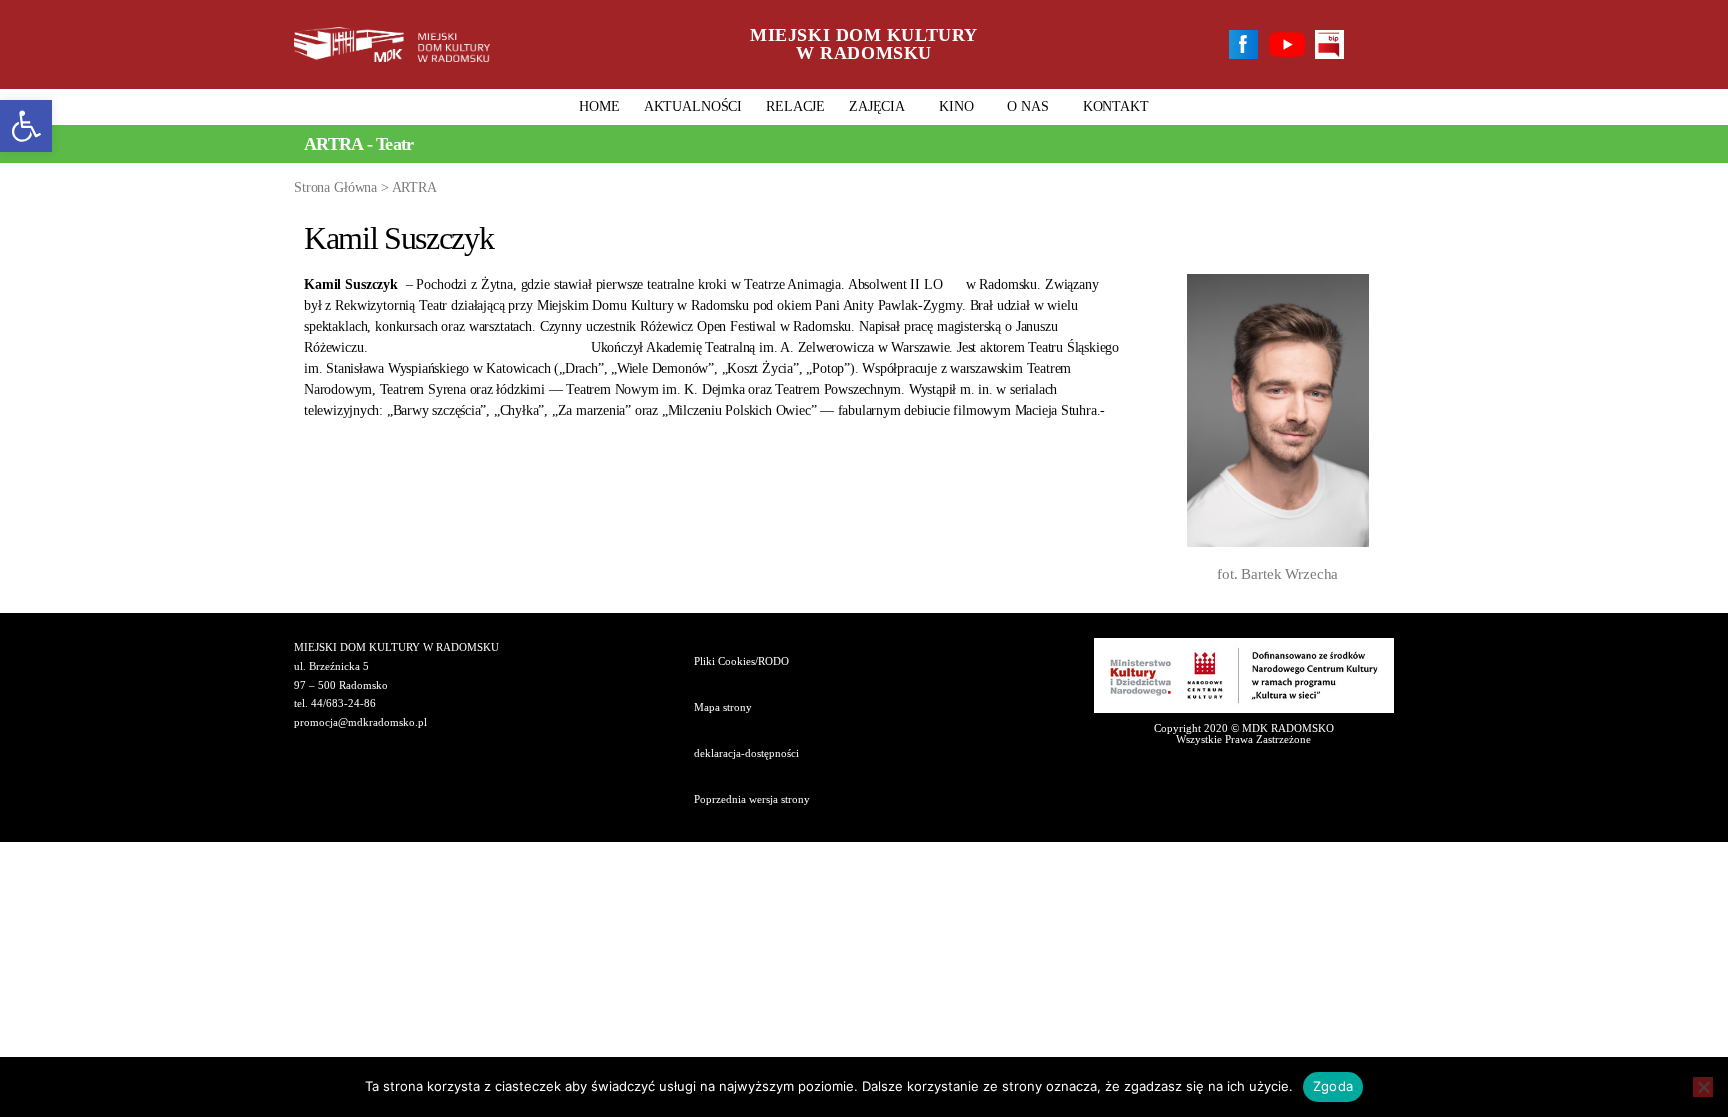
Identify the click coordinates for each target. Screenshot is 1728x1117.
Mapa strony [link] (723, 707)
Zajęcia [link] (877, 106)
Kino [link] (956, 106)
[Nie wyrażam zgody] (1703, 1087)
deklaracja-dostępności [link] (746, 753)
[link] (26, 126)
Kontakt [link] (1116, 106)
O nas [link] (1027, 106)
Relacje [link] (795, 106)
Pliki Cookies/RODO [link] (741, 661)
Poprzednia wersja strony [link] (752, 799)
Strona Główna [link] (335, 187)
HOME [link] (599, 106)
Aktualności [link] (693, 106)
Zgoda (1333, 1086)
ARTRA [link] (414, 187)
